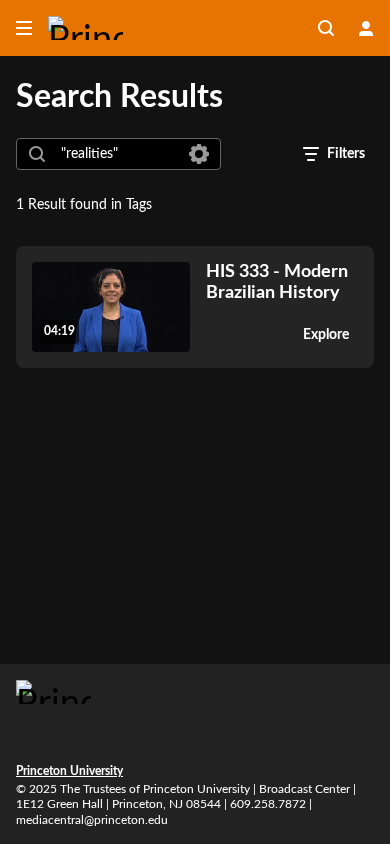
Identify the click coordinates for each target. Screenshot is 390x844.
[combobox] (117, 154)
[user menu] (366, 28)
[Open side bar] (24, 28)
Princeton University (69, 771)
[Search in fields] (199, 154)
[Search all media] (326, 28)
